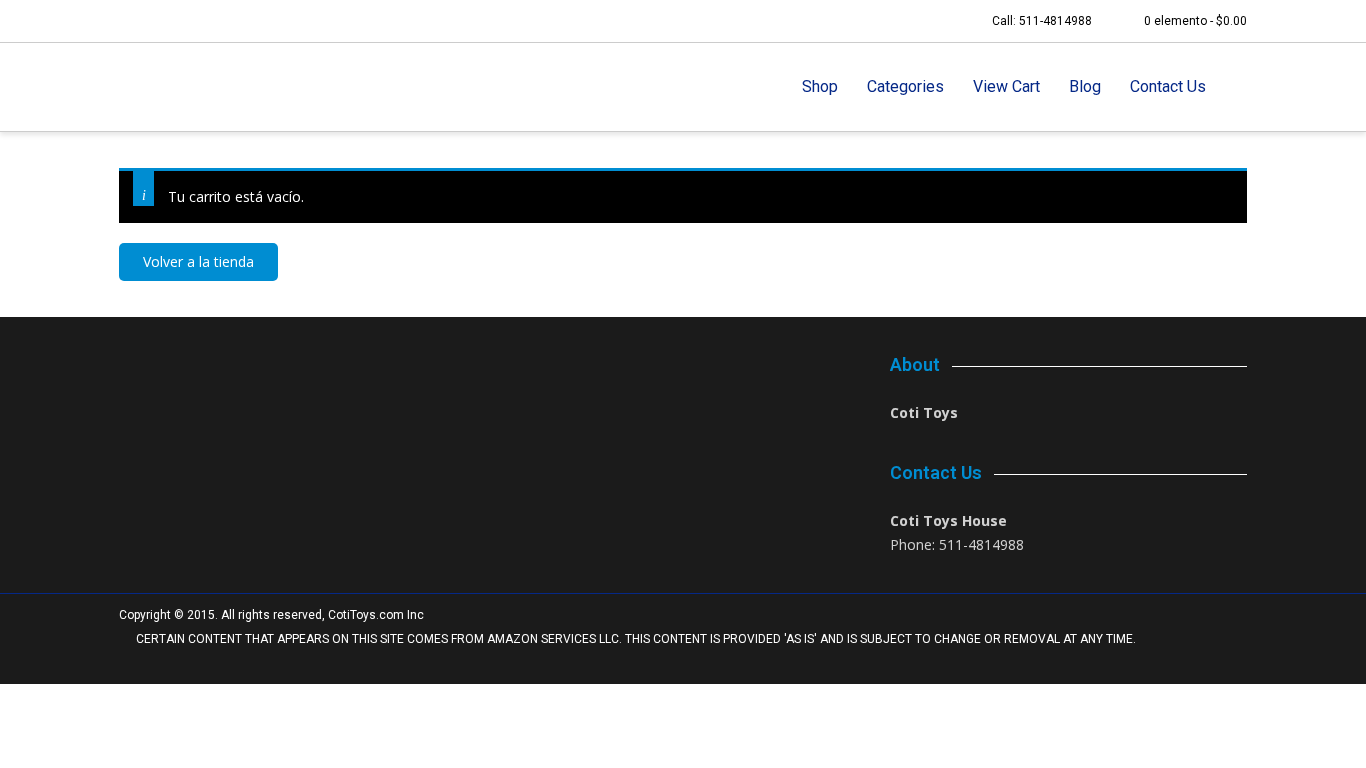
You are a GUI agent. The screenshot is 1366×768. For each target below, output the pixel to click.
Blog (1085, 86)
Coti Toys (924, 412)
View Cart (1006, 86)
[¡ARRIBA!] (1221, 663)
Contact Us (1168, 86)
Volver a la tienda (198, 261)
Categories (905, 86)
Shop (820, 86)
